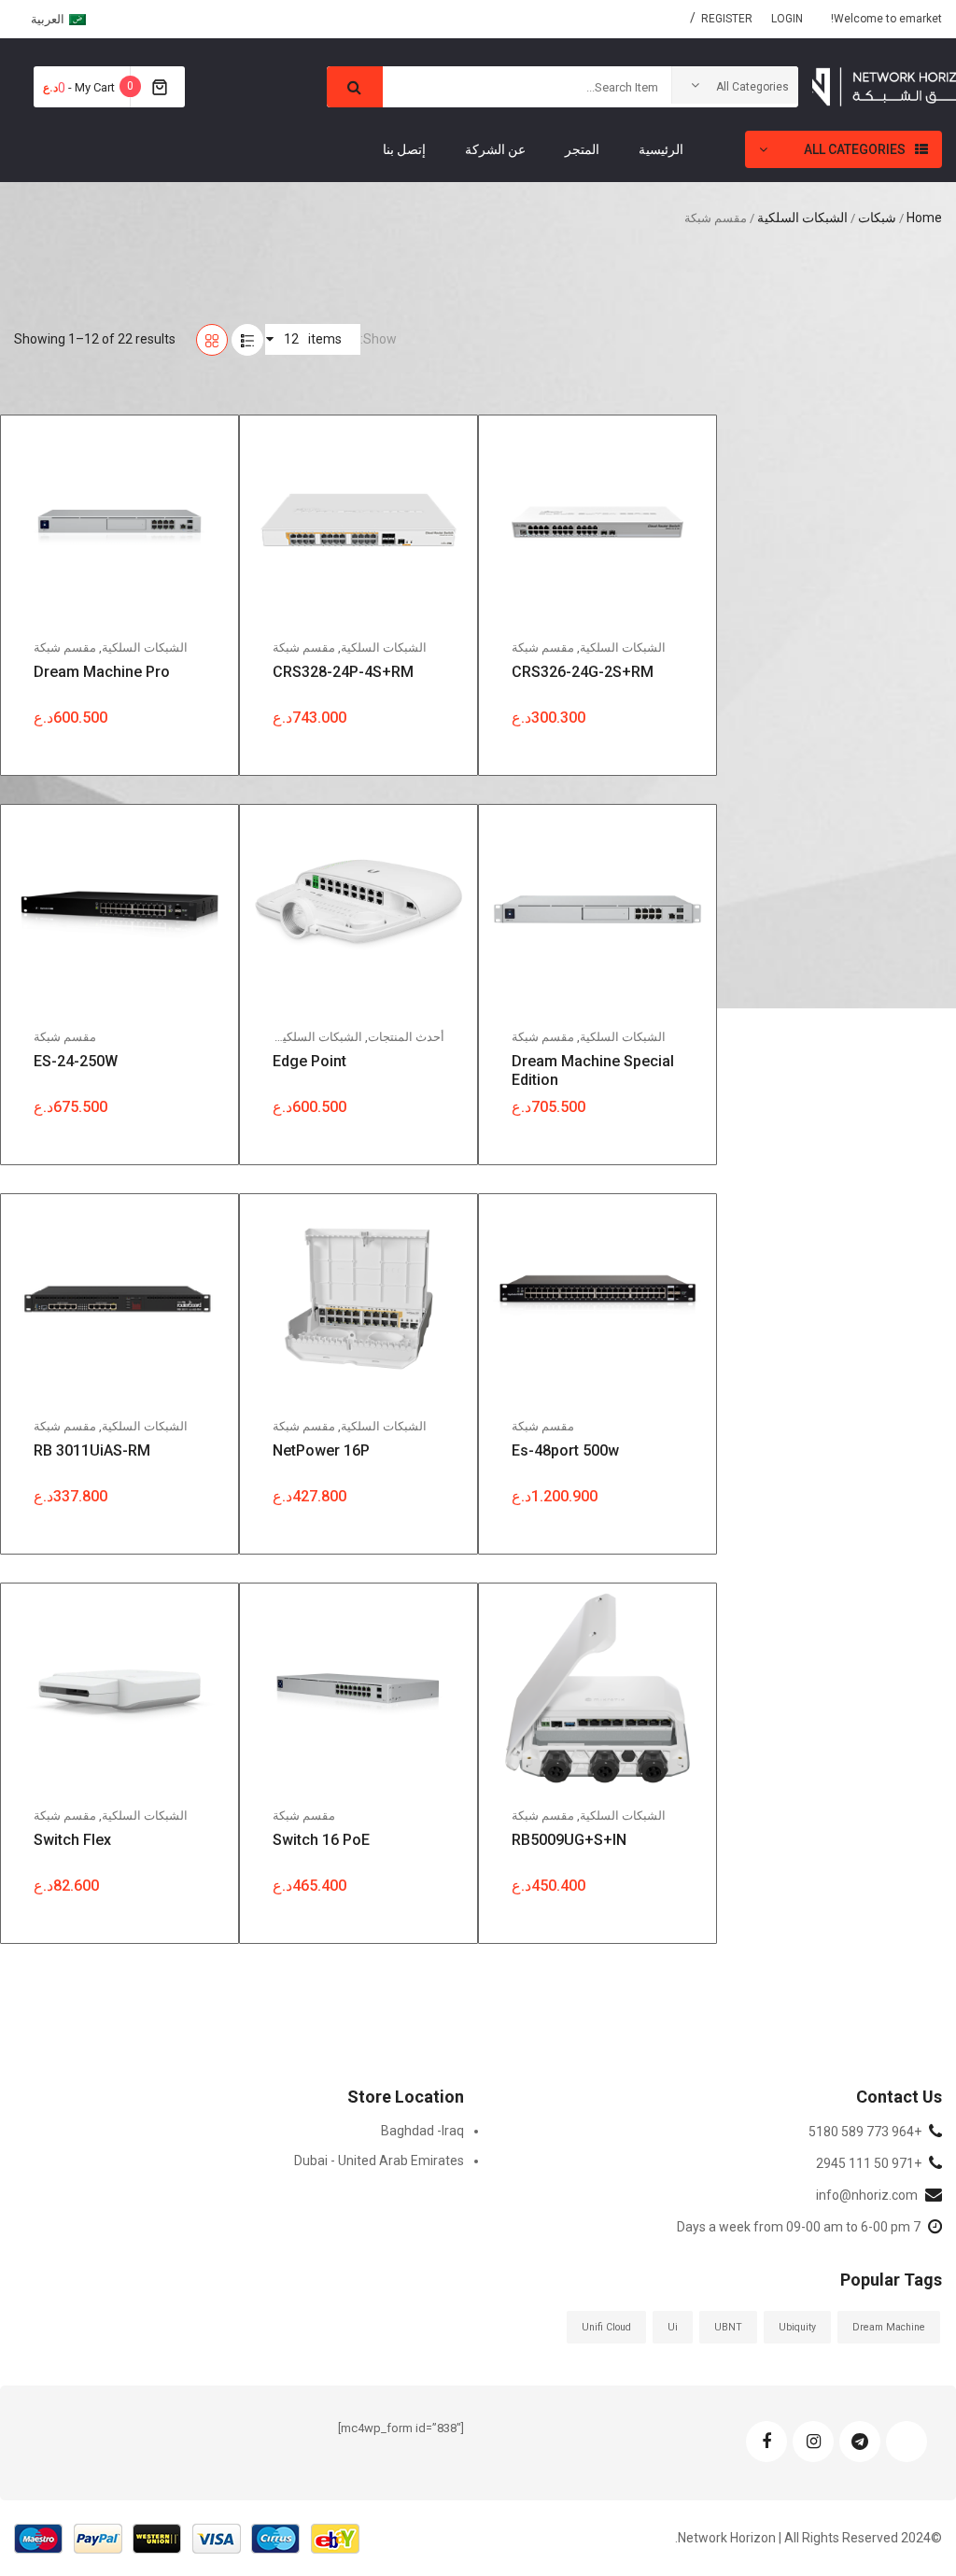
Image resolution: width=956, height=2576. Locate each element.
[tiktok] (907, 2442)
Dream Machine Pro (102, 672)
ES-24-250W (76, 1061)
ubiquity (797, 2327)
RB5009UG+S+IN (569, 1840)
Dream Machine (889, 2327)
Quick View (612, 472)
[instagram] (813, 2442)
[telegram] (860, 2442)
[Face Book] (766, 2442)
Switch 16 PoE (321, 1840)
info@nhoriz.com (867, 2195)
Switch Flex (72, 1840)
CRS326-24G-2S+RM (583, 672)
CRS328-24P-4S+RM (343, 672)
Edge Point (309, 1061)
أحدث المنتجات (406, 1037)
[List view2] (247, 340)
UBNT (728, 2327)
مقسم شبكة (543, 648)
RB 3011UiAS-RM (92, 1450)
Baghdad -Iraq (422, 2131)
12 (296, 333)
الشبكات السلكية (802, 218)
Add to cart (612, 502)
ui (673, 2327)
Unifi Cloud (606, 2327)
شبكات (877, 218)
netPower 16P (321, 1450)
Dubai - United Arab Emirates (379, 2161)
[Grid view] (212, 340)
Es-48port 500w (565, 1450)
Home (924, 218)
